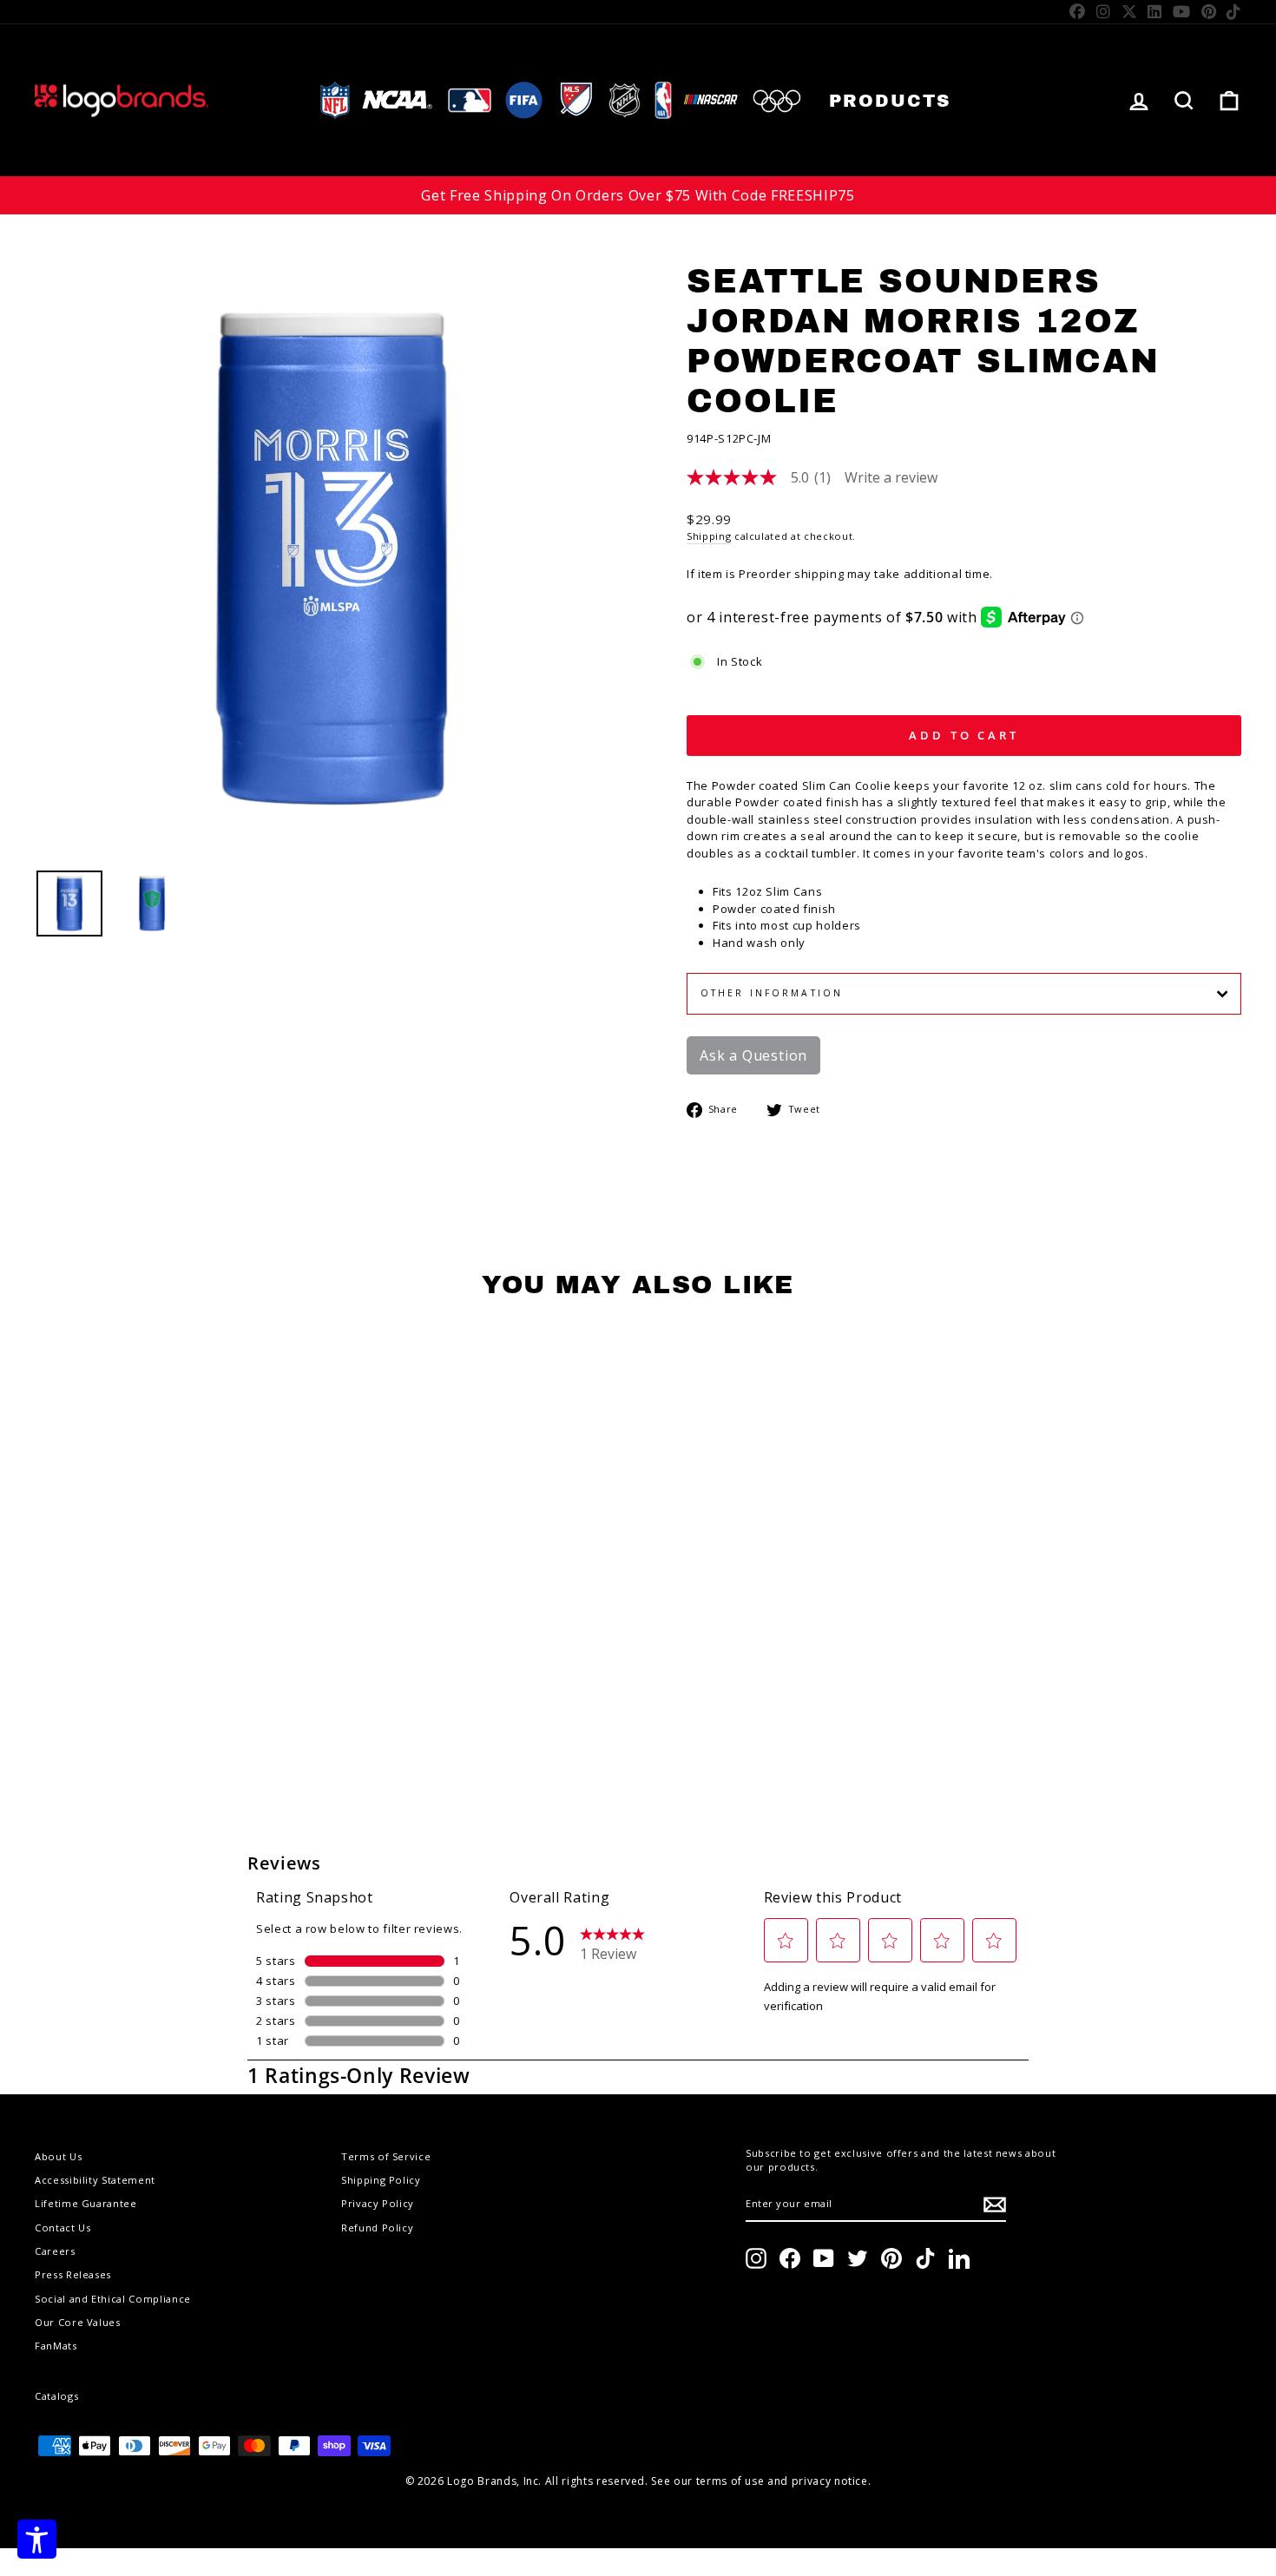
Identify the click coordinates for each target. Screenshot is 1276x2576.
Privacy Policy (378, 2203)
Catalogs (56, 2396)
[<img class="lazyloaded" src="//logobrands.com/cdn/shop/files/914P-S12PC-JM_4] (69, 904)
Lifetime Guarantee (86, 2203)
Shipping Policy (381, 2180)
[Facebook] (1078, 11)
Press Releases (73, 2274)
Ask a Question (753, 1055)
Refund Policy (377, 2228)
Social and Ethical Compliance (113, 2299)
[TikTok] (1234, 11)
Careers (55, 2251)
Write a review (891, 477)
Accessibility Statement (95, 2180)
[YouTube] (1182, 11)
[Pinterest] (1209, 11)
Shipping (709, 536)
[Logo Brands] (122, 100)
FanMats (56, 2346)
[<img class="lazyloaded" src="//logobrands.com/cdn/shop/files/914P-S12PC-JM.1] (152, 904)
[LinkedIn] (1155, 11)
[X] (1130, 11)
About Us (58, 2156)
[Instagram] (1104, 11)
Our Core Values (78, 2322)
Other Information (772, 993)
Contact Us (63, 2228)
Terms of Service (386, 2156)
